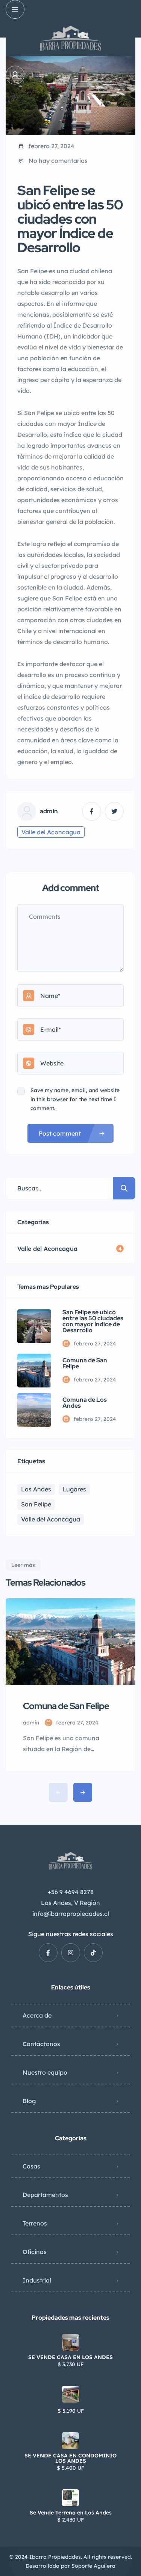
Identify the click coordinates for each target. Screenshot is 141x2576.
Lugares (74, 1489)
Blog (29, 2101)
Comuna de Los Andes (85, 1403)
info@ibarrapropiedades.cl (71, 1914)
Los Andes (36, 1489)
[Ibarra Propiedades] (70, 38)
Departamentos (45, 2195)
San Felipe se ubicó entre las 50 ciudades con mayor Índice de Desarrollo (93, 1321)
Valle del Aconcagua (51, 832)
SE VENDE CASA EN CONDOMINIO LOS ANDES (70, 2458)
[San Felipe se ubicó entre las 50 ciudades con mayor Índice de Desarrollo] (34, 1326)
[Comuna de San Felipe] (34, 1371)
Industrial (37, 2280)
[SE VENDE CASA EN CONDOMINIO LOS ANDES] (70, 2441)
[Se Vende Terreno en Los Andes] (70, 2498)
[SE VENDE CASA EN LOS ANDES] (70, 2342)
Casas (31, 2166)
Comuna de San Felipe (85, 1363)
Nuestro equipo (45, 2072)
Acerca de (37, 2015)
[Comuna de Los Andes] (34, 1410)
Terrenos (35, 2223)
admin (49, 811)
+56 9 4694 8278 (71, 1892)
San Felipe (36, 1504)
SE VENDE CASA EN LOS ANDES (70, 2357)
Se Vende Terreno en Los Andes (71, 2513)
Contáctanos (41, 2044)
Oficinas (35, 2252)
